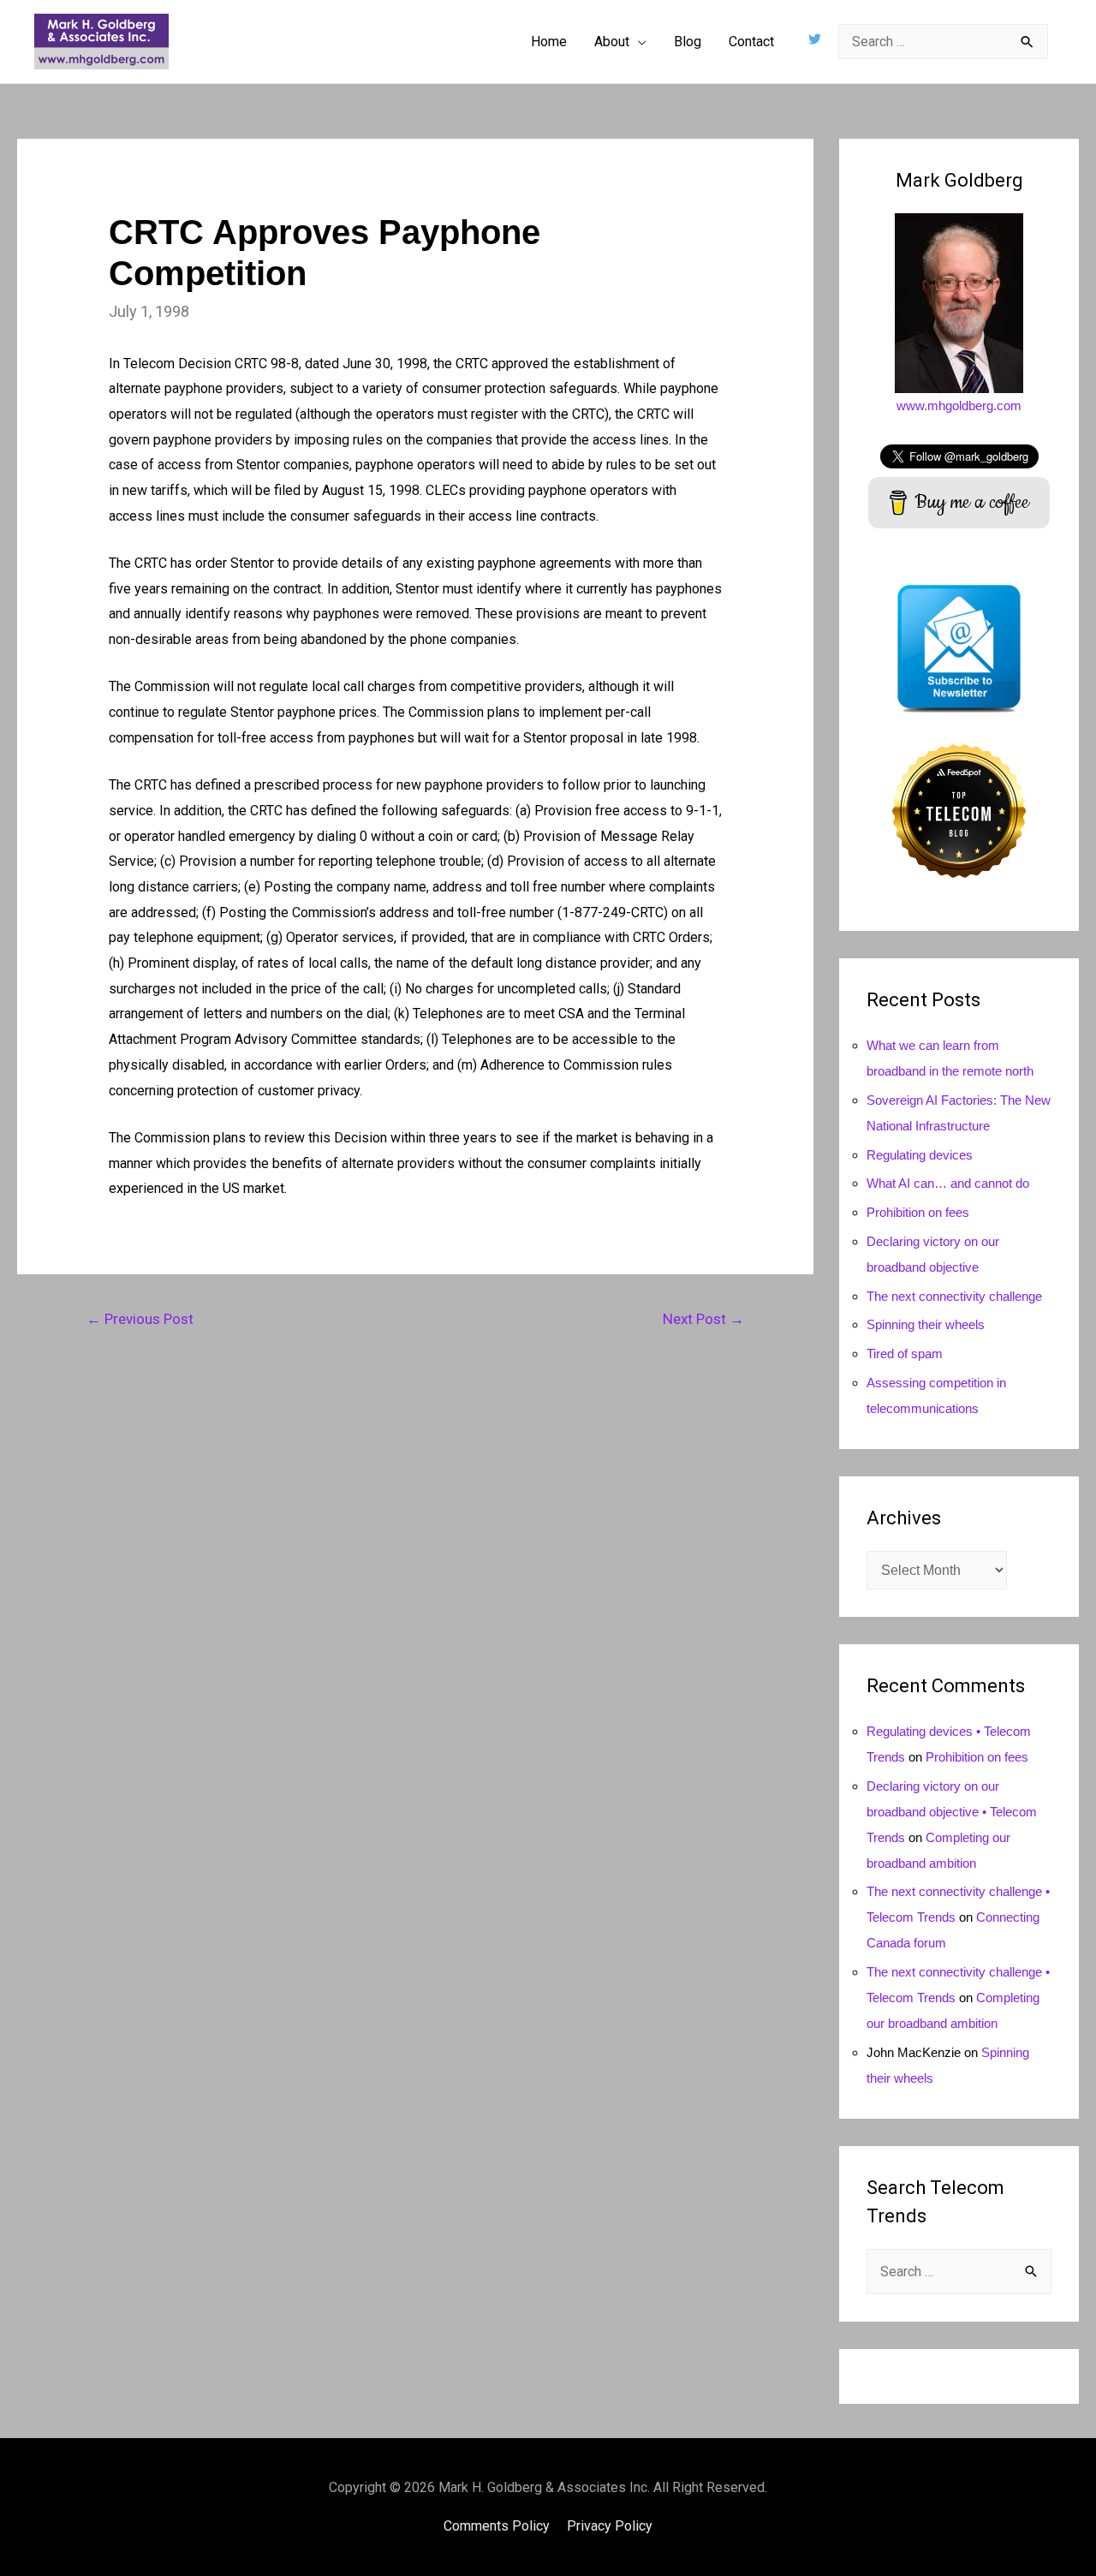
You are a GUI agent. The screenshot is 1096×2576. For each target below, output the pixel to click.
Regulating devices (920, 1155)
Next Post (703, 1319)
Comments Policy (497, 2526)
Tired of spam (905, 1354)
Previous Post (140, 1319)
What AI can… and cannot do (948, 1183)
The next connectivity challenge (954, 1296)
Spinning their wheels (926, 1324)
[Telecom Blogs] (959, 810)
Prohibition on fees (918, 1212)
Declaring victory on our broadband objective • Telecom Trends (952, 1812)
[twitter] (817, 39)
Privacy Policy (610, 2526)
